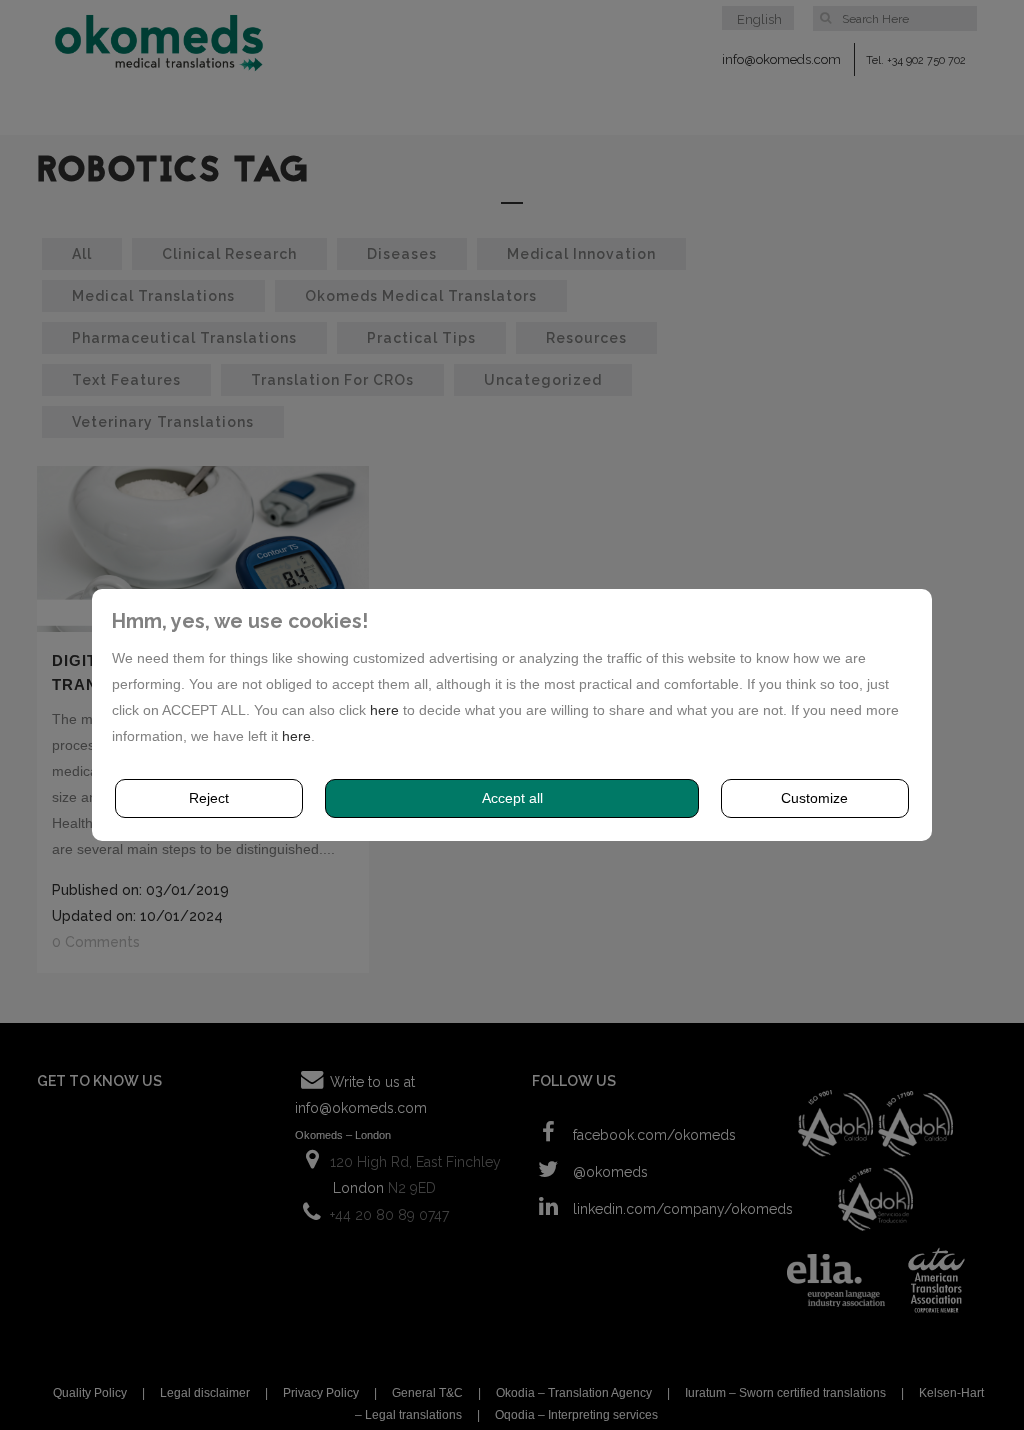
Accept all (512, 798)
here (384, 710)
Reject (209, 798)
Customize (814, 798)
